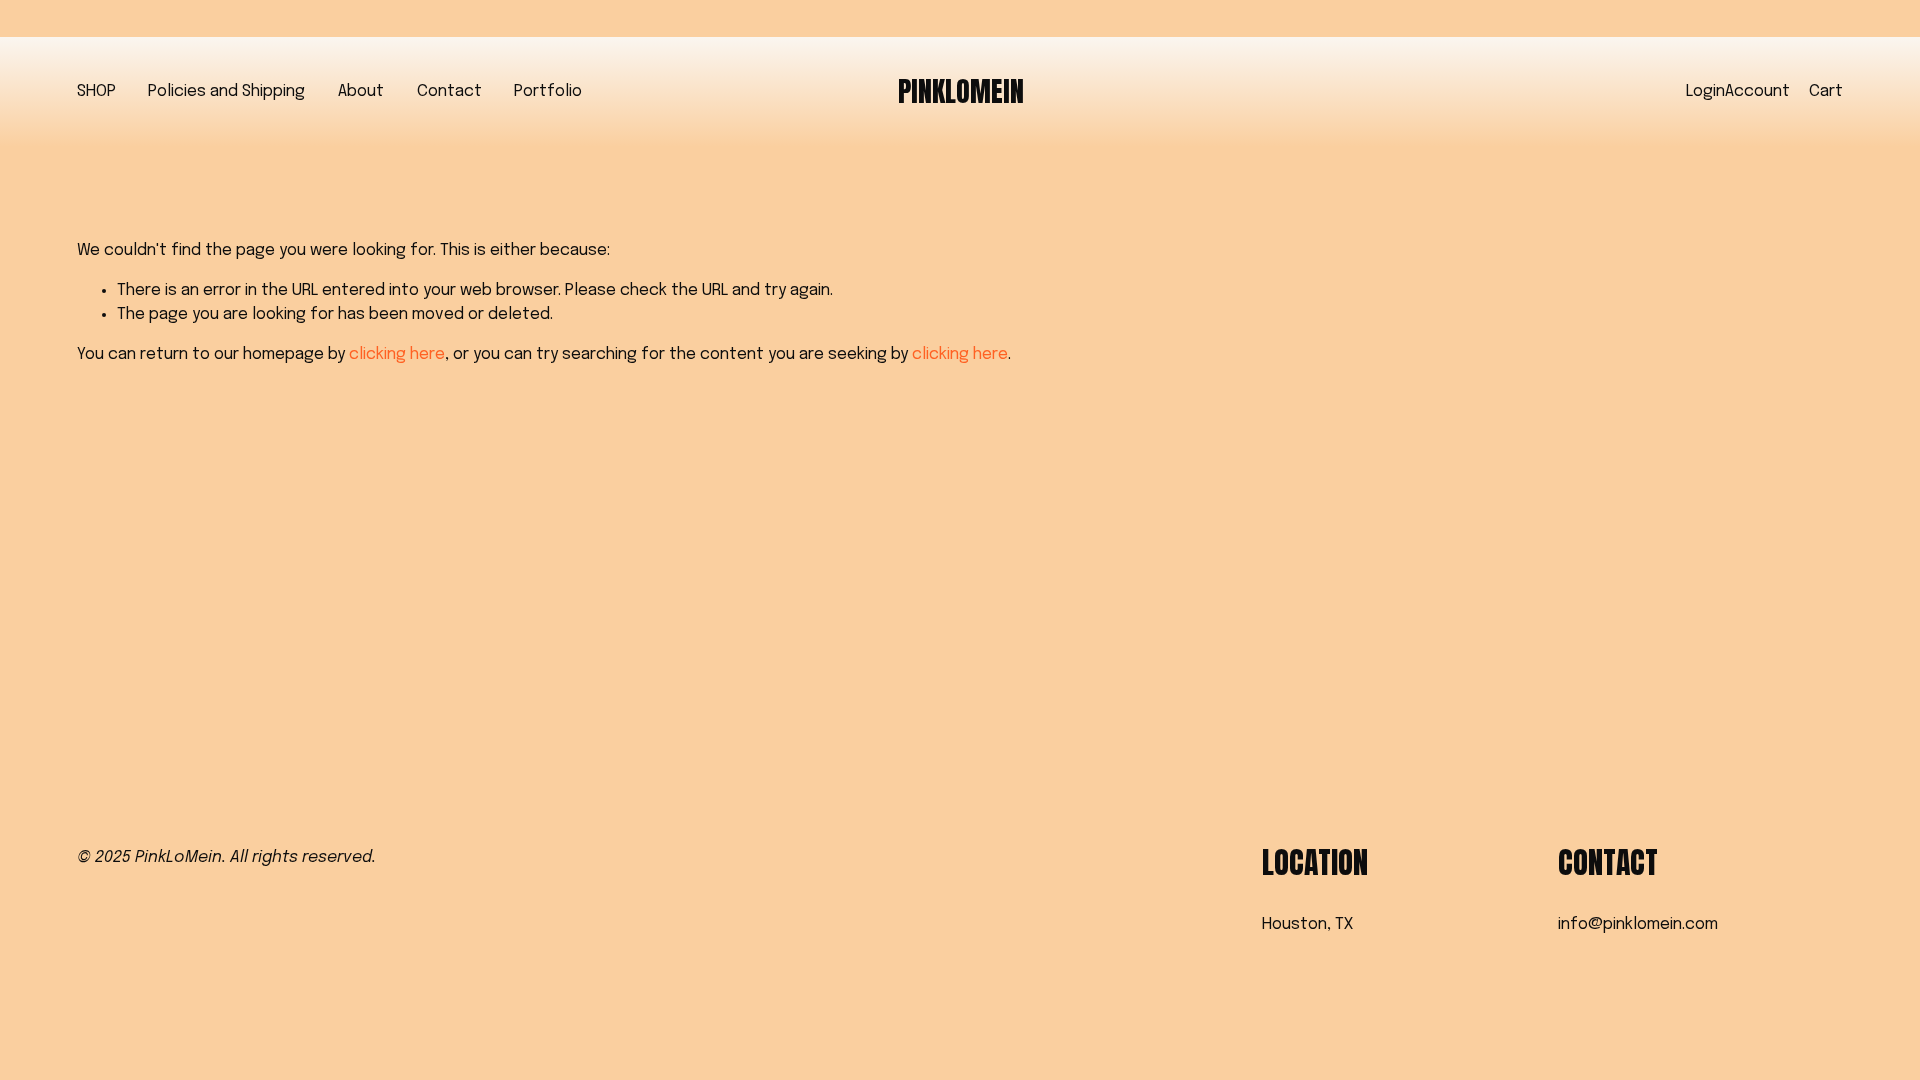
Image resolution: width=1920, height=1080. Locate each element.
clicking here (397, 354)
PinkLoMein (961, 91)
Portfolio (548, 91)
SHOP (96, 91)
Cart (1826, 91)
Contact (449, 91)
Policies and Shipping (226, 91)
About (361, 91)
